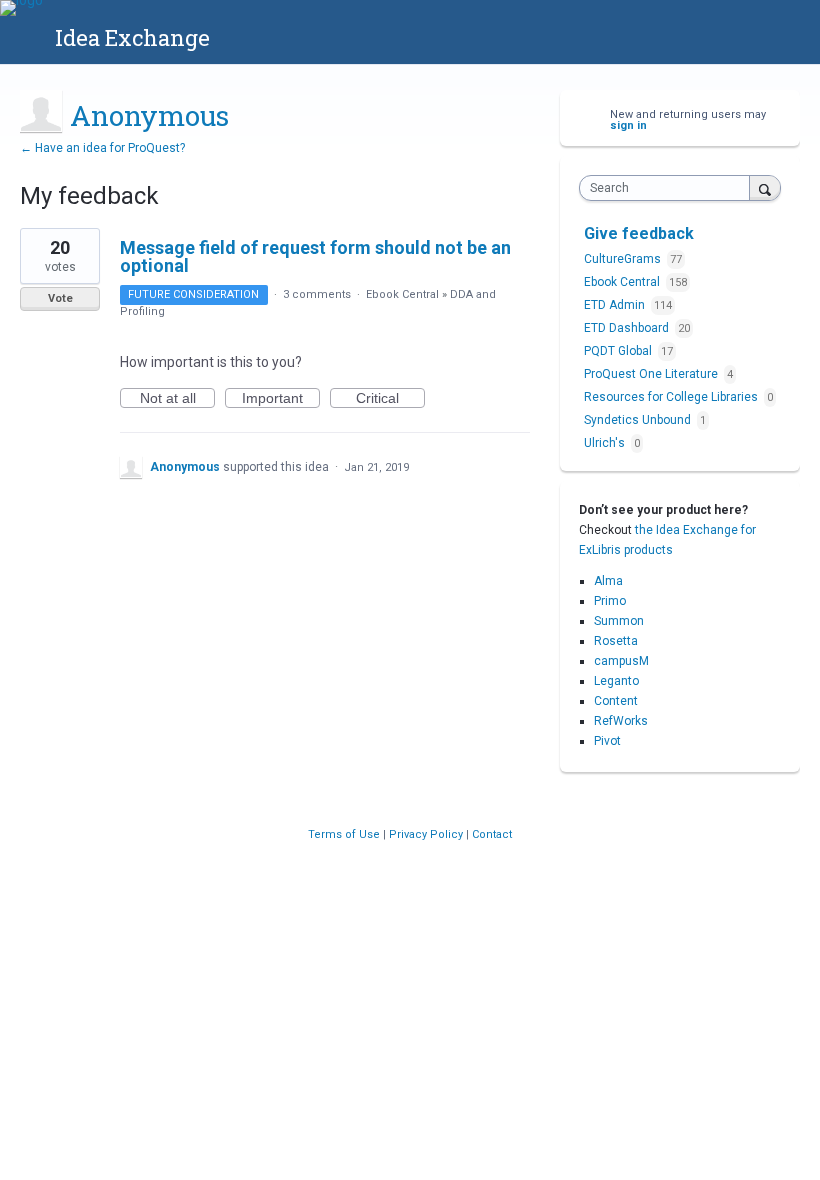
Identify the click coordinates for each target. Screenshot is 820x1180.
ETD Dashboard (628, 328)
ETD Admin (616, 305)
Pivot (607, 741)
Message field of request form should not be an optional (315, 256)
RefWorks (621, 721)
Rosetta (616, 641)
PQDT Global (619, 351)
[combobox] (669, 188)
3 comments (317, 294)
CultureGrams (624, 259)
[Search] (765, 187)
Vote (60, 298)
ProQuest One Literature (652, 374)
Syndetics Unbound (639, 420)
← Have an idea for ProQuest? (102, 148)
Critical (390, 399)
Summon (619, 621)
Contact (492, 834)
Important (281, 399)
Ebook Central (402, 294)
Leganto (616, 681)
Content (616, 701)
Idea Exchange (132, 37)
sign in (628, 125)
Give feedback (639, 233)
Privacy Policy (427, 834)
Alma (608, 581)
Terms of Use (345, 834)
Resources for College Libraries (672, 397)
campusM (621, 661)
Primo (610, 601)
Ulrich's (606, 443)
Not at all (177, 399)
